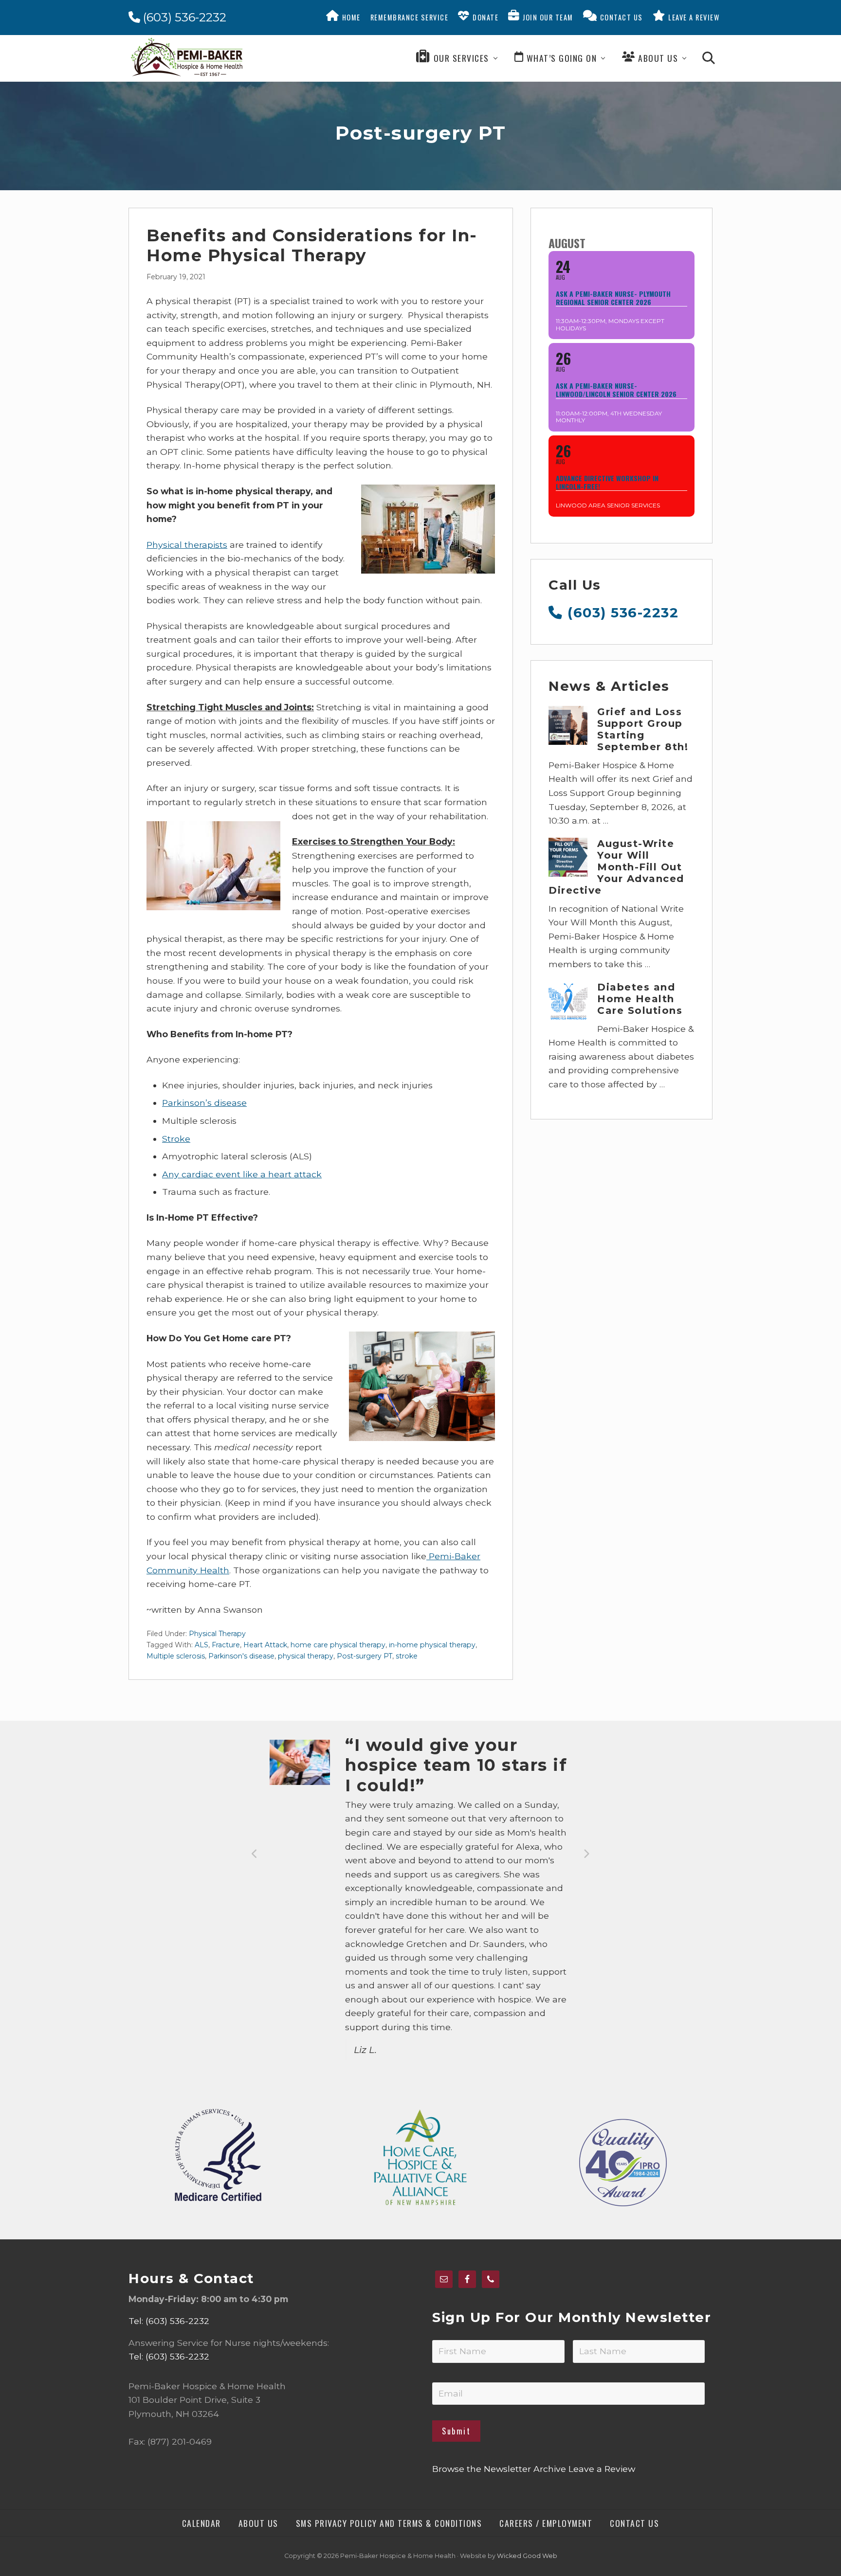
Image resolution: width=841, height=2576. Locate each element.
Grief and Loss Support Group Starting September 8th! (643, 729)
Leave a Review (602, 2469)
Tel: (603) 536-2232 (169, 2321)
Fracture (226, 1645)
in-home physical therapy (432, 1645)
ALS (201, 1645)
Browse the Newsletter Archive (499, 2469)
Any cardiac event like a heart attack (242, 1174)
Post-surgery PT (365, 1656)
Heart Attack (265, 1645)
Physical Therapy (217, 1634)
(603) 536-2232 (183, 17)
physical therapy (306, 1656)
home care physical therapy (338, 1645)
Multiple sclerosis (176, 1656)
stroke (407, 1656)
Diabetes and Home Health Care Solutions (640, 999)
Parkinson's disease (241, 1656)
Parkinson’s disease (204, 1103)
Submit (456, 2431)
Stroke (176, 1139)
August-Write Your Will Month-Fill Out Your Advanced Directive (616, 867)
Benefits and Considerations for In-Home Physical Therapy (312, 245)
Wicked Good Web (527, 2556)
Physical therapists (187, 545)
